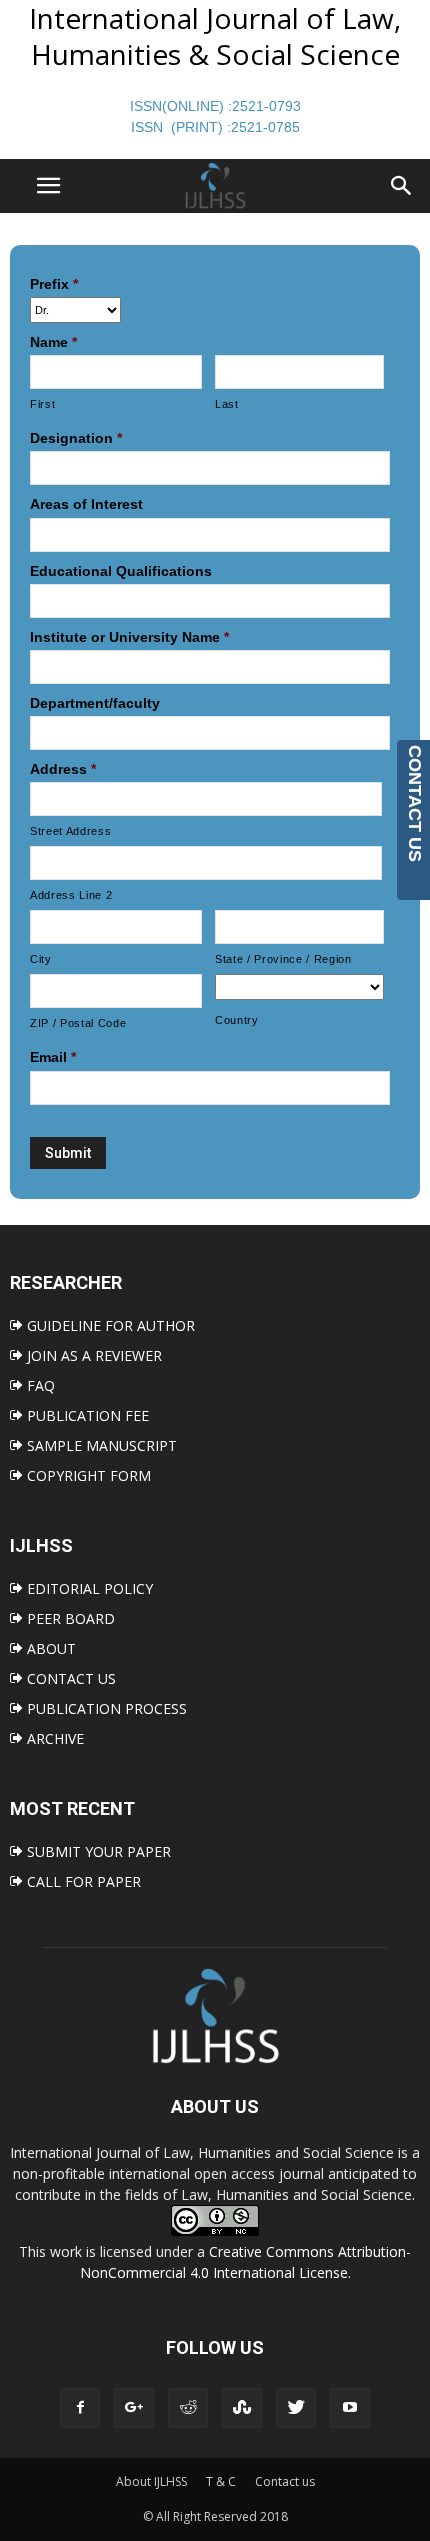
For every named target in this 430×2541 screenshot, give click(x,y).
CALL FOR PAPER (82, 1881)
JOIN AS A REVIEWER (92, 1355)
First (42, 404)
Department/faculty (95, 703)
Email (53, 1057)
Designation (76, 438)
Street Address (70, 831)
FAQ (39, 1385)
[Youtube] (350, 2408)
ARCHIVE (53, 1738)
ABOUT (49, 1648)
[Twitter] (296, 2408)
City (41, 959)
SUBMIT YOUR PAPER (97, 1851)
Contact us (285, 2481)
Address (63, 769)
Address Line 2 (71, 895)
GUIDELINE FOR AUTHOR (109, 1325)
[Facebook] (80, 2408)
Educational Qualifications (121, 571)
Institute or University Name (129, 637)
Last (227, 404)
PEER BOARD (69, 1618)
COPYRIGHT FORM (87, 1475)
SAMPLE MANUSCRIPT (100, 1445)
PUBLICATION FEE (86, 1415)
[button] (402, 186)
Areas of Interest (86, 504)
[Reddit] (188, 2408)
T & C (221, 2481)
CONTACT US (69, 1678)
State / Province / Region (283, 959)
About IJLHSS (151, 2481)
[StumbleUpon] (242, 2408)
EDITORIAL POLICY (88, 1588)
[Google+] (134, 2408)
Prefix (54, 284)
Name (53, 342)
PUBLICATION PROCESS (105, 1708)
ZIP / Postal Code (78, 1023)
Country (237, 1020)
